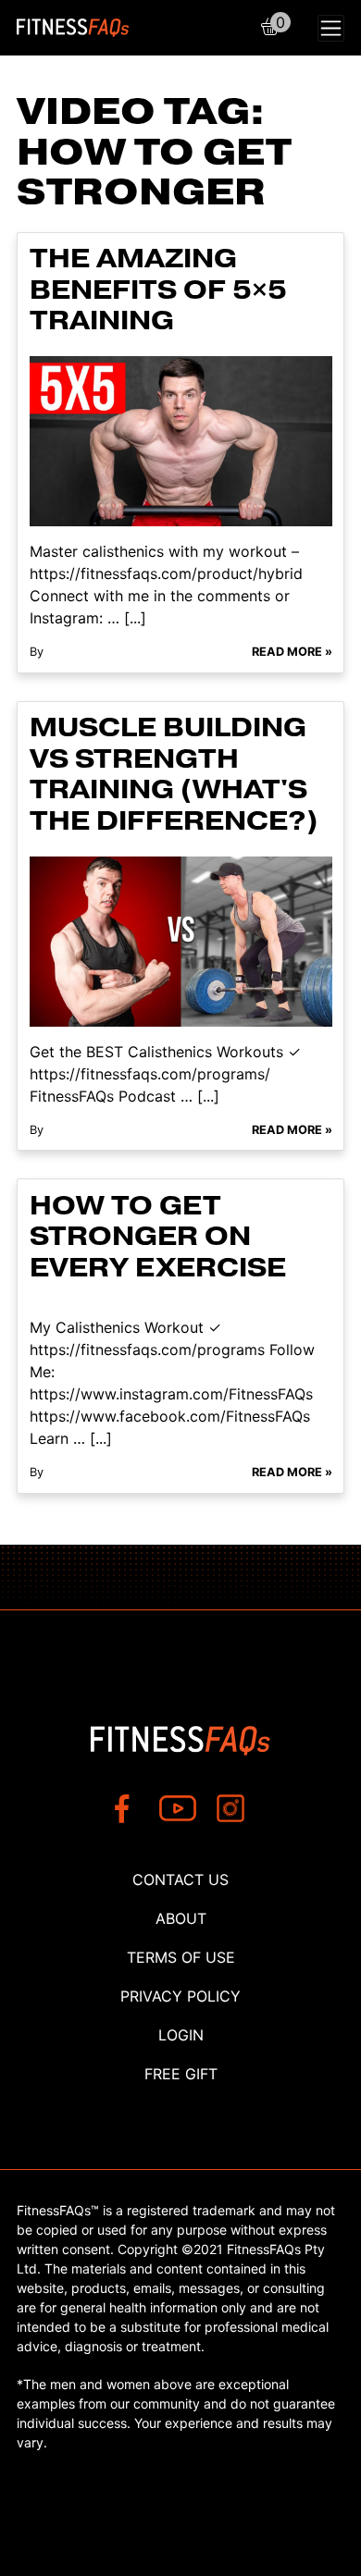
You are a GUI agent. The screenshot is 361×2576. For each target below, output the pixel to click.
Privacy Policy (180, 1996)
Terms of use (181, 1957)
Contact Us (180, 1880)
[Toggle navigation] (331, 28)
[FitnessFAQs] (73, 28)
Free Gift (181, 2074)
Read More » (292, 652)
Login (181, 2035)
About (181, 1918)
